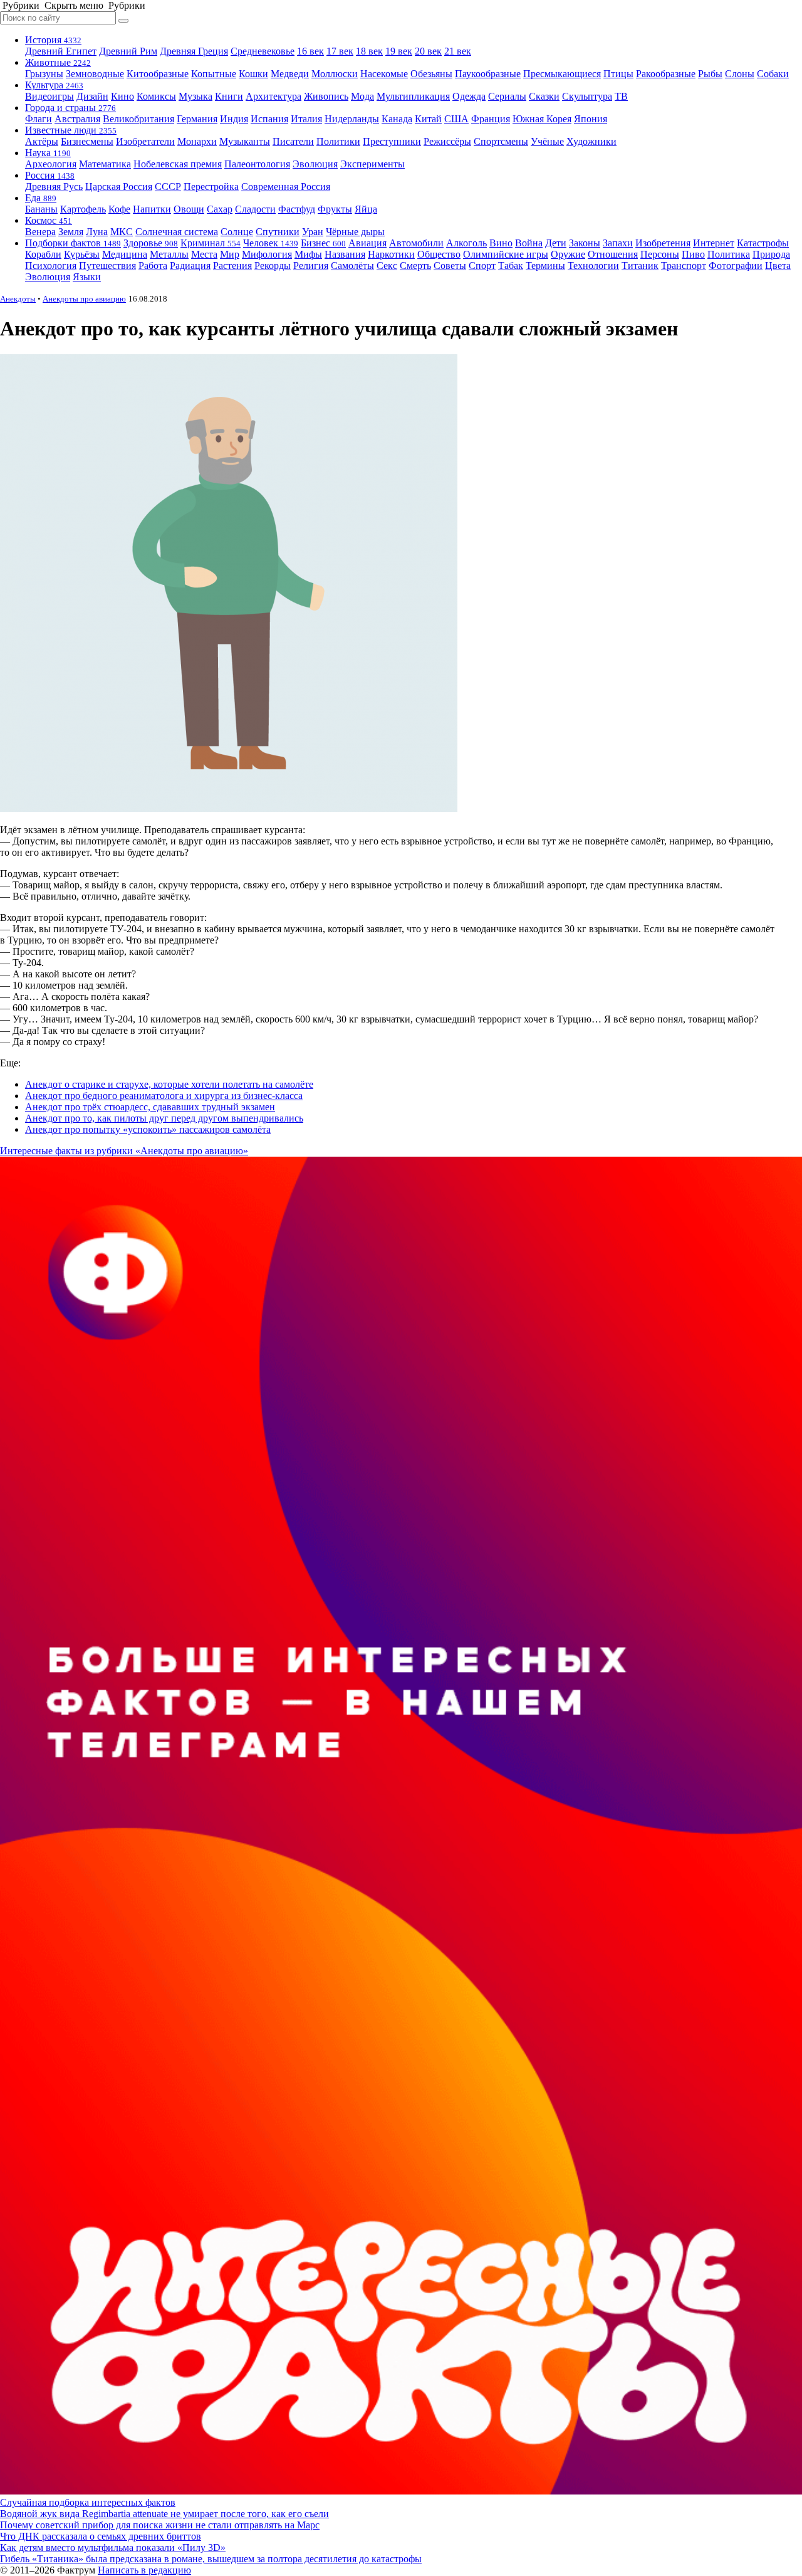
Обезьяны (431, 74)
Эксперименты (372, 164)
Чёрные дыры (355, 232)
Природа (771, 254)
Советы (450, 265)
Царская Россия (119, 187)
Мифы (308, 254)
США (456, 119)
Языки (87, 277)
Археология (51, 164)
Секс (387, 265)
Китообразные (158, 74)
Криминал (211, 243)
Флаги (39, 119)
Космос (49, 220)
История (53, 40)
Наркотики (391, 254)
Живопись (326, 96)
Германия (197, 119)
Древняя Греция (194, 51)
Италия (306, 119)
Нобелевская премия (178, 164)
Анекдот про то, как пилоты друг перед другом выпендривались (164, 1118)
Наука (48, 153)
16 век (310, 51)
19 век (399, 51)
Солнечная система (177, 232)
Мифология (267, 254)
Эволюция (315, 164)
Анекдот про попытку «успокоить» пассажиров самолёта (148, 1129)
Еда (41, 198)
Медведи (290, 74)
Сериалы (507, 96)
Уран (313, 232)
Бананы (41, 209)
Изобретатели (145, 141)
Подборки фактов (73, 243)
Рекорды (273, 265)
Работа (153, 265)
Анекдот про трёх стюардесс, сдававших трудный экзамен (150, 1107)
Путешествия (107, 265)
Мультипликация (413, 96)
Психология (51, 265)
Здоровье (151, 243)
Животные (58, 62)
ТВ (621, 96)
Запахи (618, 243)
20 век (428, 51)
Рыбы (710, 74)
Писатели (293, 141)
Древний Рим (128, 51)
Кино (122, 96)
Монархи (197, 141)
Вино (501, 243)
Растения (232, 265)
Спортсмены (501, 141)
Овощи (189, 209)
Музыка (195, 96)
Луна (97, 232)
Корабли (43, 254)
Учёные (547, 141)
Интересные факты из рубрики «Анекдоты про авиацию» (124, 1151)
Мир (230, 254)
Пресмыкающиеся (562, 74)
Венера (40, 232)
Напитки (152, 209)
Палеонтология (257, 164)
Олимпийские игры (506, 254)
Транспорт (684, 265)
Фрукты (335, 209)
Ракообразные (666, 74)
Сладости (255, 209)
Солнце (237, 232)
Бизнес (323, 243)
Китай (428, 119)
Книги (229, 96)
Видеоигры (49, 96)
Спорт (482, 265)
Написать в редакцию (144, 2570)
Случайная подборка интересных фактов (88, 2502)
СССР (168, 187)
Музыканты (245, 141)
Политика (729, 254)
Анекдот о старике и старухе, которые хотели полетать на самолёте (169, 1084)
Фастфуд (297, 209)
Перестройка (211, 187)
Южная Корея (542, 119)
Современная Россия (286, 187)
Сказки (544, 96)
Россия (50, 175)
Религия (311, 265)
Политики (338, 141)
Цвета (778, 265)
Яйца (366, 209)
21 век (458, 51)
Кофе (119, 209)
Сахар (220, 209)
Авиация (367, 243)
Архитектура (273, 96)
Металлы (169, 254)
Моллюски (335, 74)
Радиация (190, 265)
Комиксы (156, 96)
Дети (556, 243)
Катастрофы (763, 243)
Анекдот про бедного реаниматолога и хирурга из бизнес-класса (164, 1096)
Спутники (278, 232)
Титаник (640, 265)
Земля (71, 232)
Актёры (42, 141)
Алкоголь (466, 243)
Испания (269, 119)
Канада (397, 119)
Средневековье (263, 51)
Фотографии (736, 265)
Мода (362, 96)
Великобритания (138, 119)
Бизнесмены (87, 141)
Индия (234, 119)
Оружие (568, 254)
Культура (54, 85)
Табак (511, 265)
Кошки (253, 74)
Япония (591, 119)
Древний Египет (61, 51)
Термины (545, 265)
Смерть (415, 265)
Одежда (469, 96)
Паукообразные (488, 74)
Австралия (77, 119)
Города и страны (70, 108)
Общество (439, 254)
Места (204, 254)
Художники (591, 141)
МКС (122, 232)
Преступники (392, 141)
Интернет (714, 243)
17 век (340, 51)
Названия (345, 254)
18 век (369, 51)
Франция (491, 119)
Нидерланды (352, 119)
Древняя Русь (54, 187)
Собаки (773, 74)
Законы (585, 243)
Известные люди (71, 130)
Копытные (214, 74)
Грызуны (44, 74)
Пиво (693, 254)
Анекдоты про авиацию (84, 299)
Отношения (613, 254)
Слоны (740, 74)
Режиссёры (447, 141)
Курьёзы (82, 254)
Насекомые (384, 74)
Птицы (618, 74)
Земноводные (95, 74)
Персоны (660, 254)
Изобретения (663, 243)
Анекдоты (18, 299)
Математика (105, 164)
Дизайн (92, 96)
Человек (271, 243)
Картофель (83, 209)
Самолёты (352, 265)
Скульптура (587, 96)
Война (529, 243)
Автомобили (416, 243)
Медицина (125, 254)
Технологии (593, 265)
